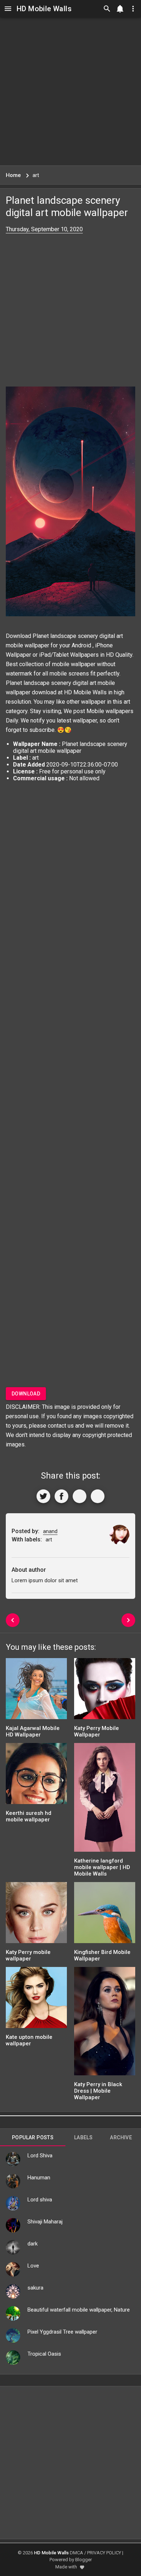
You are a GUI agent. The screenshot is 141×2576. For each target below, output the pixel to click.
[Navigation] (8, 9)
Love (33, 2266)
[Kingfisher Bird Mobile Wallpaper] (105, 1915)
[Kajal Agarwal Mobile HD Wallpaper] (36, 1691)
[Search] (107, 9)
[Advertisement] (70, 91)
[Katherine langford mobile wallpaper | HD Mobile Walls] (105, 1800)
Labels (83, 2137)
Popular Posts (33, 2137)
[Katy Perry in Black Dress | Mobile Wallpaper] (105, 2023)
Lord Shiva (40, 2156)
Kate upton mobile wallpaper (29, 2040)
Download (26, 1394)
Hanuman (39, 2178)
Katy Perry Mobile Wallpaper (97, 1731)
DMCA (76, 2553)
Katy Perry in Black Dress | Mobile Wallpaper (98, 2091)
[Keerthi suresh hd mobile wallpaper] (36, 1776)
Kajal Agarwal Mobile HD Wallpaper (33, 1731)
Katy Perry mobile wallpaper (28, 1955)
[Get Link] (80, 1496)
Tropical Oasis (44, 2354)
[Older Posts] (128, 1620)
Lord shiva (40, 2200)
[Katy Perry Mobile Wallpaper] (105, 1691)
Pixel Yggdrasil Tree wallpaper (62, 2332)
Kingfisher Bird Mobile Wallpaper (102, 1955)
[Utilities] (133, 9)
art (127, 702)
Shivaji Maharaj (45, 2222)
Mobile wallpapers (110, 711)
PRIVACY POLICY (104, 2553)
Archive (121, 2137)
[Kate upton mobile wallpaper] (36, 2000)
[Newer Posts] (13, 1620)
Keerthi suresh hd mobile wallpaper (29, 1816)
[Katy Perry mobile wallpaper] (36, 1915)
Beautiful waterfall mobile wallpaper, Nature (79, 2310)
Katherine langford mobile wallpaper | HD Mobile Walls (102, 1867)
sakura (35, 2288)
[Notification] (120, 9)
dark (33, 2244)
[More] (98, 1496)
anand (50, 1531)
